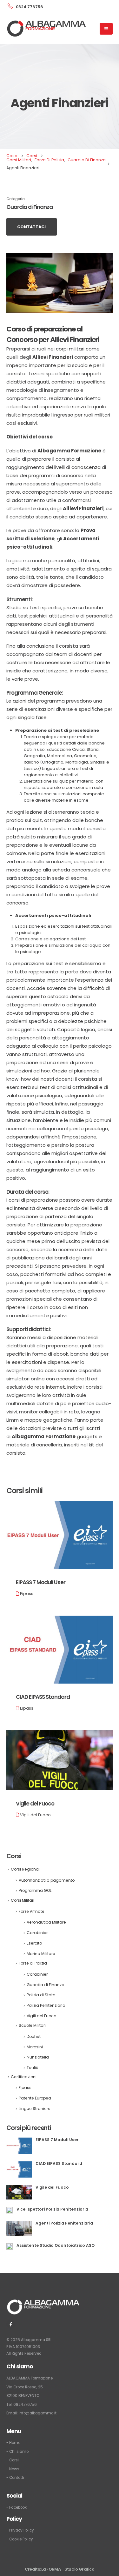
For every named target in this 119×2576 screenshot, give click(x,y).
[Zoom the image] (43, 2303)
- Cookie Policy (20, 2539)
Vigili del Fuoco (35, 1815)
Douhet (34, 2036)
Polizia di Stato (41, 1995)
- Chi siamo (17, 2452)
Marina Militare (41, 1954)
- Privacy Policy (20, 2530)
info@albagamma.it (38, 2413)
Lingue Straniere (35, 2109)
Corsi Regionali (26, 1869)
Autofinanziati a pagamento (47, 1880)
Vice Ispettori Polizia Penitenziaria (52, 2209)
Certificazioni (24, 2077)
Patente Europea (35, 2098)
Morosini (35, 2047)
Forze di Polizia (33, 1963)
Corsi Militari (23, 1900)
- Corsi (13, 2460)
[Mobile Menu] (106, 29)
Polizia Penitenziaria (46, 2005)
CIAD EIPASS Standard (43, 1697)
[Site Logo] (46, 29)
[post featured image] (60, 1535)
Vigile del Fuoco (35, 1804)
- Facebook (17, 2507)
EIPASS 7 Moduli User (41, 1582)
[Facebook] (11, 2324)
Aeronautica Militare (46, 1922)
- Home (13, 2443)
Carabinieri (38, 1933)
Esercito (34, 1943)
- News (13, 2469)
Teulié (33, 2068)
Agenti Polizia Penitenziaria (64, 2223)
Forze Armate (32, 1911)
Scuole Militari (32, 2025)
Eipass (27, 1594)
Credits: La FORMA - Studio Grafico (60, 2569)
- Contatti (15, 2478)
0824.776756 (25, 2405)
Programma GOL (35, 1890)
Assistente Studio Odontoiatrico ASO (56, 2245)
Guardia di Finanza (30, 207)
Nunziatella (38, 2057)
